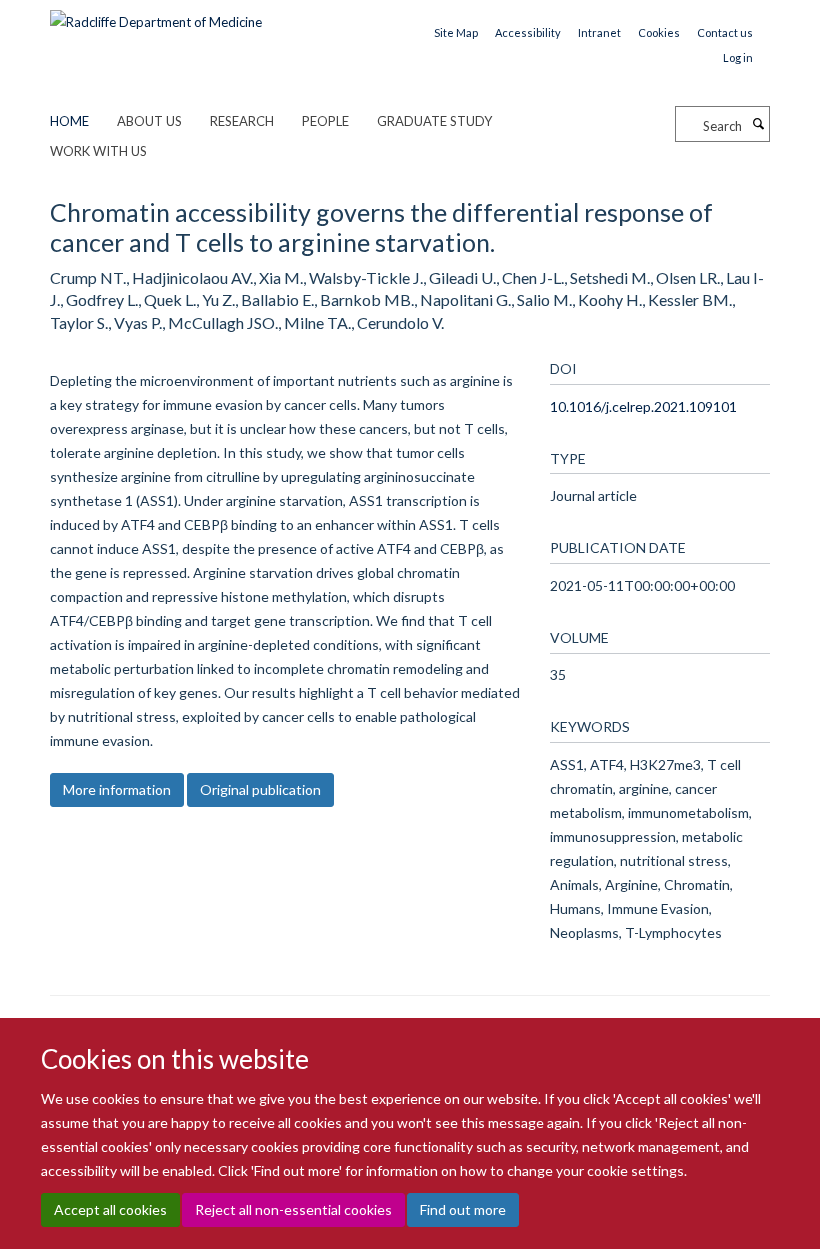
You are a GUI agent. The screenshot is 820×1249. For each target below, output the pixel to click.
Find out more (463, 1209)
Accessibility (528, 32)
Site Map (456, 32)
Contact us (725, 32)
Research (242, 121)
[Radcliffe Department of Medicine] (156, 15)
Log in (738, 57)
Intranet (599, 32)
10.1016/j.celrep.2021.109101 (643, 406)
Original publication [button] (260, 789)
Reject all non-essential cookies (293, 1209)
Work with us (98, 151)
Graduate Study (434, 121)
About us (149, 121)
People (325, 121)
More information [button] (117, 789)
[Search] (758, 124)
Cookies (659, 32)
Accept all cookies (110, 1209)
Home (69, 121)
